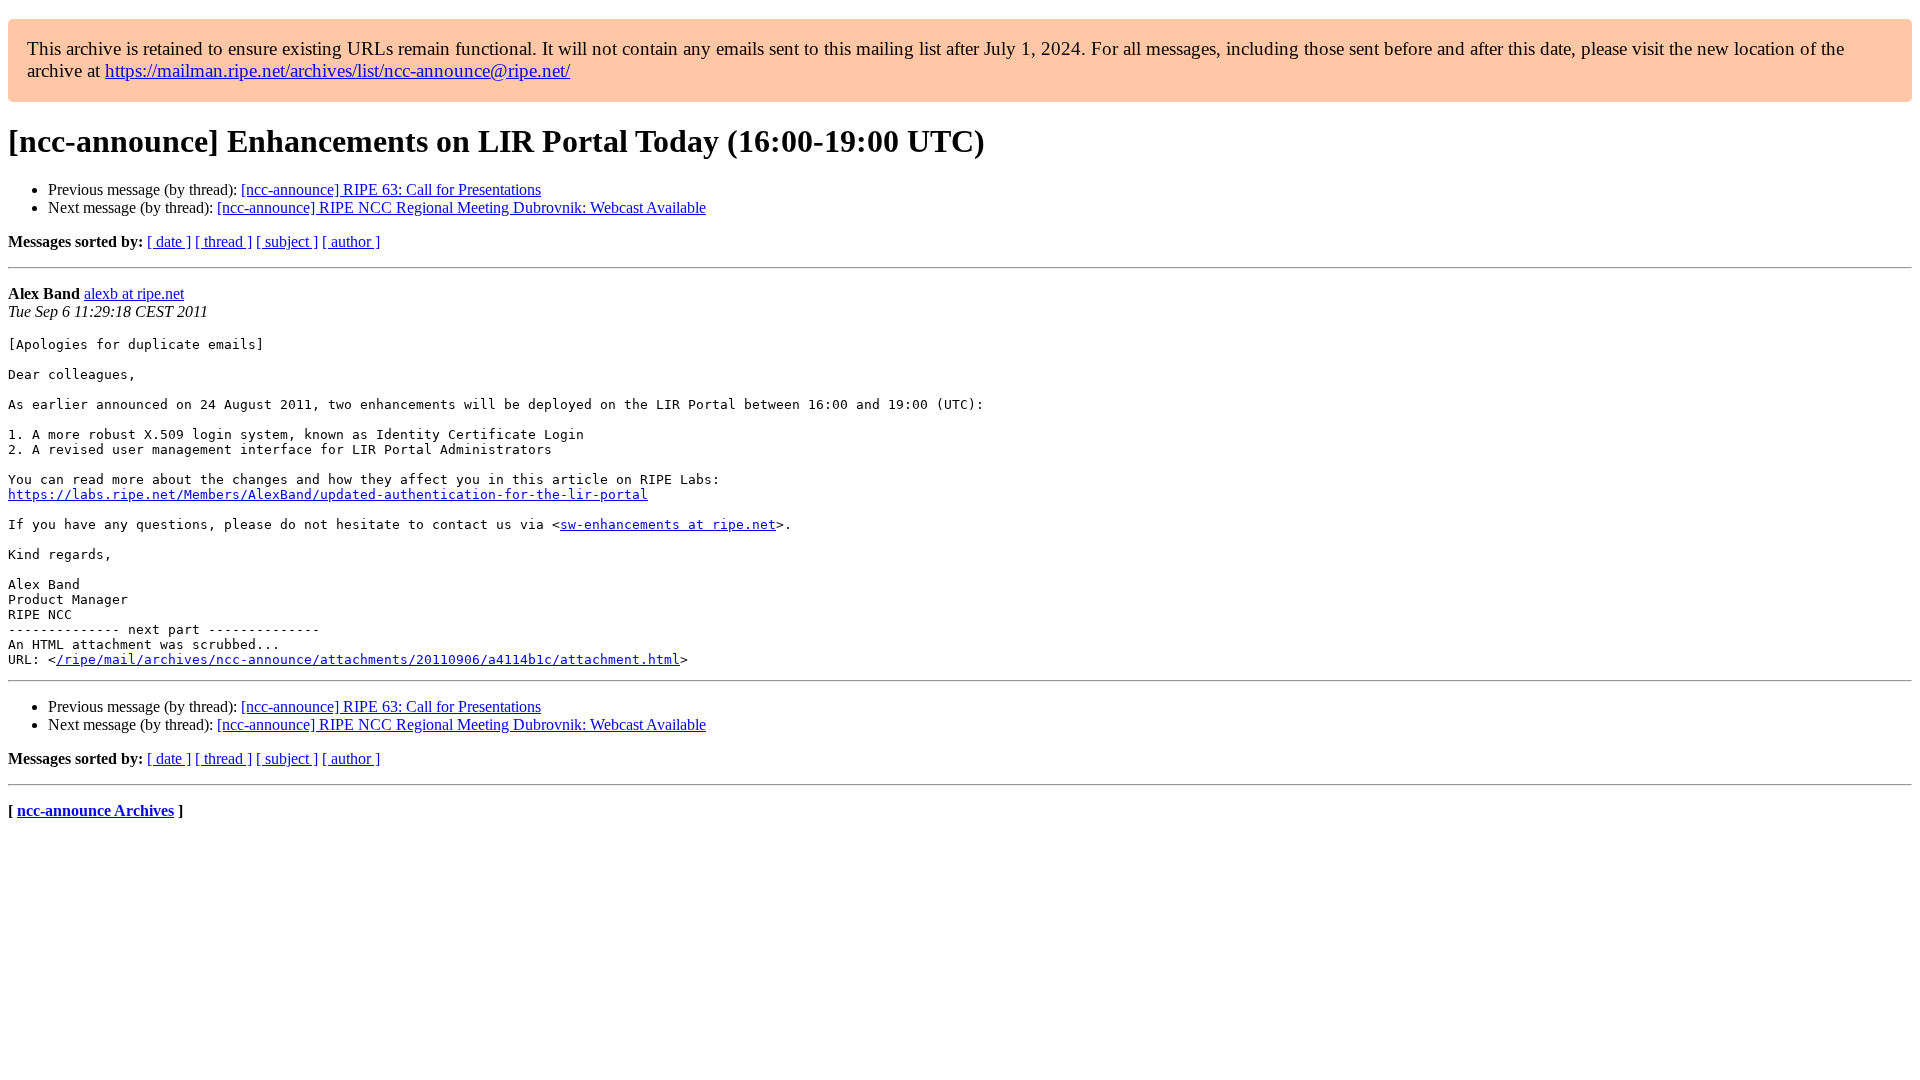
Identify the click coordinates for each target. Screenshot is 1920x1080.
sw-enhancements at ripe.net (668, 524)
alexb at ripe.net (134, 293)
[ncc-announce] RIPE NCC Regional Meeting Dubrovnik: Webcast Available (461, 207)
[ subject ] (287, 241)
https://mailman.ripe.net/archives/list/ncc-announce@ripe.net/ (337, 70)
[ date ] (169, 241)
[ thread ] (223, 241)
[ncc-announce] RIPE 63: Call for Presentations (391, 189)
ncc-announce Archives (95, 810)
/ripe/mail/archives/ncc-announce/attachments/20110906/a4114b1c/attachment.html (368, 659)
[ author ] (351, 241)
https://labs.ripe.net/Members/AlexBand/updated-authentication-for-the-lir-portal (328, 494)
